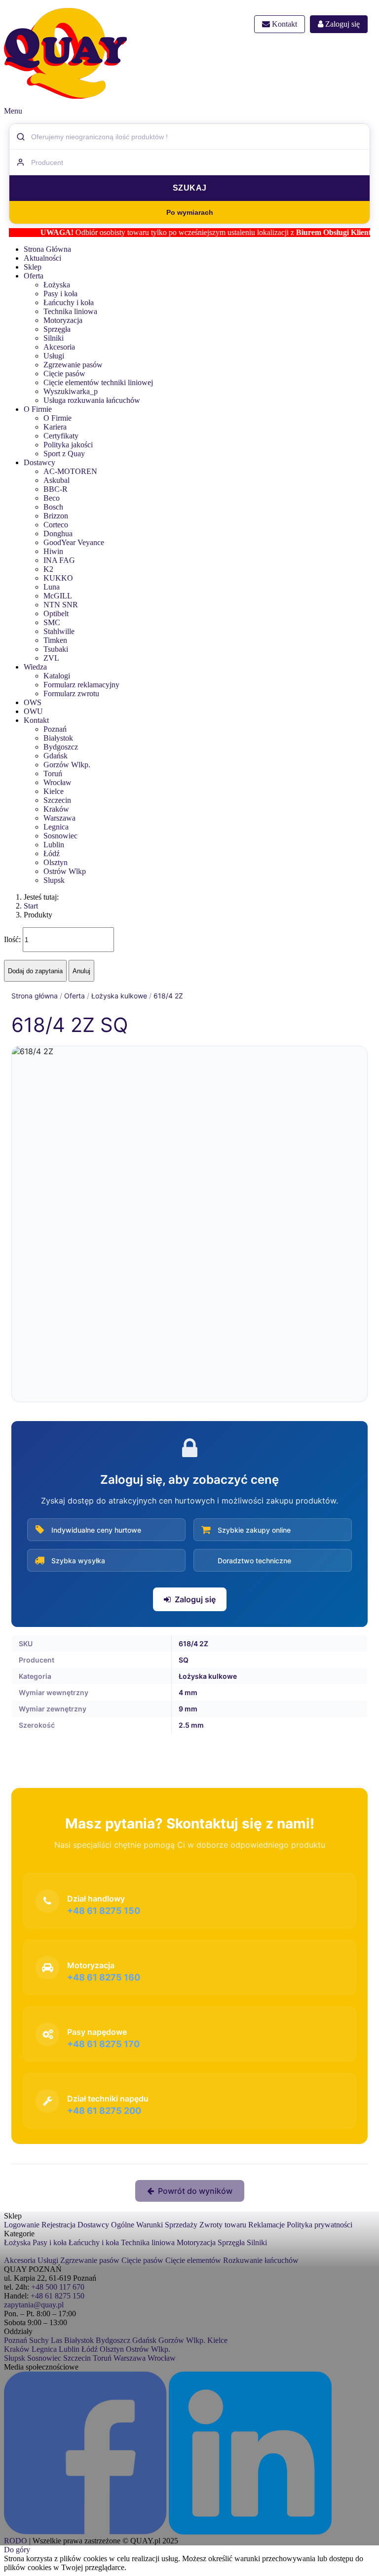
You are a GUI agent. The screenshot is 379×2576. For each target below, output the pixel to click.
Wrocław (57, 782)
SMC (52, 622)
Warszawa (59, 818)
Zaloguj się (341, 24)
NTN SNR (61, 605)
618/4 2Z (168, 996)
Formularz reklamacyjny (81, 685)
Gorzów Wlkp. (67, 765)
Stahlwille (59, 631)
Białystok (58, 738)
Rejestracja (58, 2225)
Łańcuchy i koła (69, 302)
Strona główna (35, 996)
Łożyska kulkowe (119, 996)
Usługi (54, 356)
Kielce (54, 791)
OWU (33, 711)
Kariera (55, 427)
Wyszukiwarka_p (71, 391)
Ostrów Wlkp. (148, 2349)
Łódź (52, 853)
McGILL (58, 596)
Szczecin (57, 800)
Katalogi (57, 676)
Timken (55, 640)
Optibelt (56, 614)
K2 (48, 569)
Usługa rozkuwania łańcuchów (92, 400)
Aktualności (42, 258)
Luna (52, 587)
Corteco (56, 525)
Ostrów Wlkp (65, 871)
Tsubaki (56, 649)
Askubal (57, 480)
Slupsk (54, 880)
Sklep (33, 267)
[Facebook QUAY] (85, 2532)
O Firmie (38, 409)
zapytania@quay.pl (34, 2305)
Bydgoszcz (61, 747)
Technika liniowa (70, 311)
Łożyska (57, 285)
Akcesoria (59, 347)
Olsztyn (56, 862)
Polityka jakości (68, 445)
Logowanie (22, 2225)
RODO (16, 2541)
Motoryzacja (63, 320)
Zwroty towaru (223, 2225)
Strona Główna (47, 249)
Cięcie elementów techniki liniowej (98, 382)
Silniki (54, 338)
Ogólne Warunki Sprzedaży (154, 2225)
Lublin (54, 845)
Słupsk (15, 2358)
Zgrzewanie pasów (73, 365)
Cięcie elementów (193, 2260)
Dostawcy (39, 462)
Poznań (55, 729)
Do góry (17, 2550)
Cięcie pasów (64, 374)
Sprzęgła (57, 329)
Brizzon (56, 516)
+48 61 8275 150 (57, 2296)
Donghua (58, 534)
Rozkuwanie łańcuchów (261, 2260)
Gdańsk (56, 756)
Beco (52, 498)
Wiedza (35, 667)
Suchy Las (46, 2340)
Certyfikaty (61, 436)
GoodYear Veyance (74, 542)
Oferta (34, 276)
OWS (33, 702)
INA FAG (59, 560)
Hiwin (53, 551)
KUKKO (58, 578)
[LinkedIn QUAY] (250, 2532)
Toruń (53, 773)
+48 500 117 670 (58, 2287)
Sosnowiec (60, 836)
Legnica (56, 827)
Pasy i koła (60, 294)
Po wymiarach (190, 212)
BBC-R (56, 489)
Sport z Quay (64, 454)
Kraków (56, 809)
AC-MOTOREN (70, 471)
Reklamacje (266, 2225)
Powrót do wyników (195, 2191)
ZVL (51, 658)
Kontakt (284, 24)
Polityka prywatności (320, 2225)
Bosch (53, 507)
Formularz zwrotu (71, 694)
